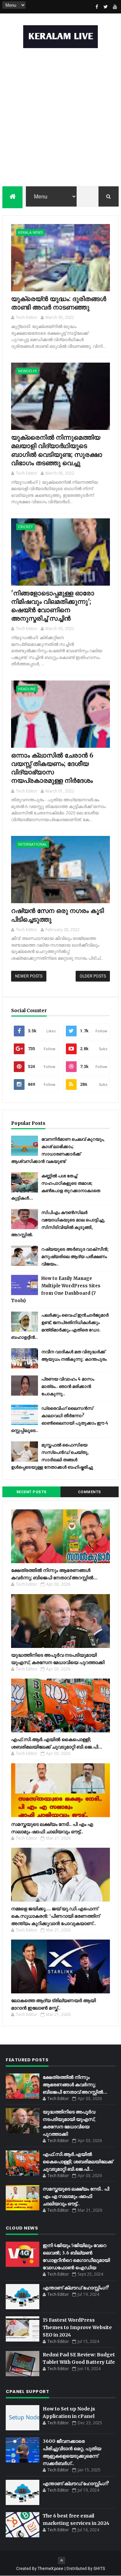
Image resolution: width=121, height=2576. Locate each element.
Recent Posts (32, 1492)
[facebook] (97, 7)
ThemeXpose (51, 2569)
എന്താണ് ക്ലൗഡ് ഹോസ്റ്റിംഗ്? (76, 2288)
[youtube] (115, 7)
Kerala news (30, 232)
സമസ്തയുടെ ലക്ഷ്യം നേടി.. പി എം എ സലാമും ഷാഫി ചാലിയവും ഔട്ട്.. (76, 2196)
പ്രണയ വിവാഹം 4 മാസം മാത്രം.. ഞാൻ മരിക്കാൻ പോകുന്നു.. (68, 1386)
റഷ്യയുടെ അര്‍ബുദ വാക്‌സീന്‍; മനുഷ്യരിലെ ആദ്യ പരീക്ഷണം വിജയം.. (75, 1257)
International (33, 844)
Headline (27, 689)
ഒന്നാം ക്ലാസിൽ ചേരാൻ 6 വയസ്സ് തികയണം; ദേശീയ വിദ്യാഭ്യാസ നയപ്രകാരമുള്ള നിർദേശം (52, 768)
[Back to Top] (62, 2561)
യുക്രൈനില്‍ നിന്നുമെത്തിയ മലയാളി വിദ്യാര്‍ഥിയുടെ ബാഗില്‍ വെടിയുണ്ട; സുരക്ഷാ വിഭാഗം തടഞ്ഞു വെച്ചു (57, 450)
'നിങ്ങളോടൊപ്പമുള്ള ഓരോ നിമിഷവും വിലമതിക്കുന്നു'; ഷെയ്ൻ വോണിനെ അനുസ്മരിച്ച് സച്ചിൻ (53, 606)
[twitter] (106, 7)
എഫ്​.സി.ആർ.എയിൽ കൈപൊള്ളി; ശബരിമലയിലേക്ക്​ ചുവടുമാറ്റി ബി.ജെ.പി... (78, 2162)
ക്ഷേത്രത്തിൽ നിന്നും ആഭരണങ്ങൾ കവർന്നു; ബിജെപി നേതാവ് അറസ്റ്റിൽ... (75, 2085)
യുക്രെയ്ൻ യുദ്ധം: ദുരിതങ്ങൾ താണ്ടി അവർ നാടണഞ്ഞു (59, 303)
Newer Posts (29, 976)
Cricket (26, 527)
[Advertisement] (61, 119)
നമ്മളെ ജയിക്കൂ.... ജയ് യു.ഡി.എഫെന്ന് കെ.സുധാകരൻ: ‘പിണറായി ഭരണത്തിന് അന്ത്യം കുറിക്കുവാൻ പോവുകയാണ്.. (55, 1916)
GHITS (99, 2569)
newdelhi (27, 371)
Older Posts (93, 976)
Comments (90, 1492)
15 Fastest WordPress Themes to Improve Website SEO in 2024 (77, 2327)
